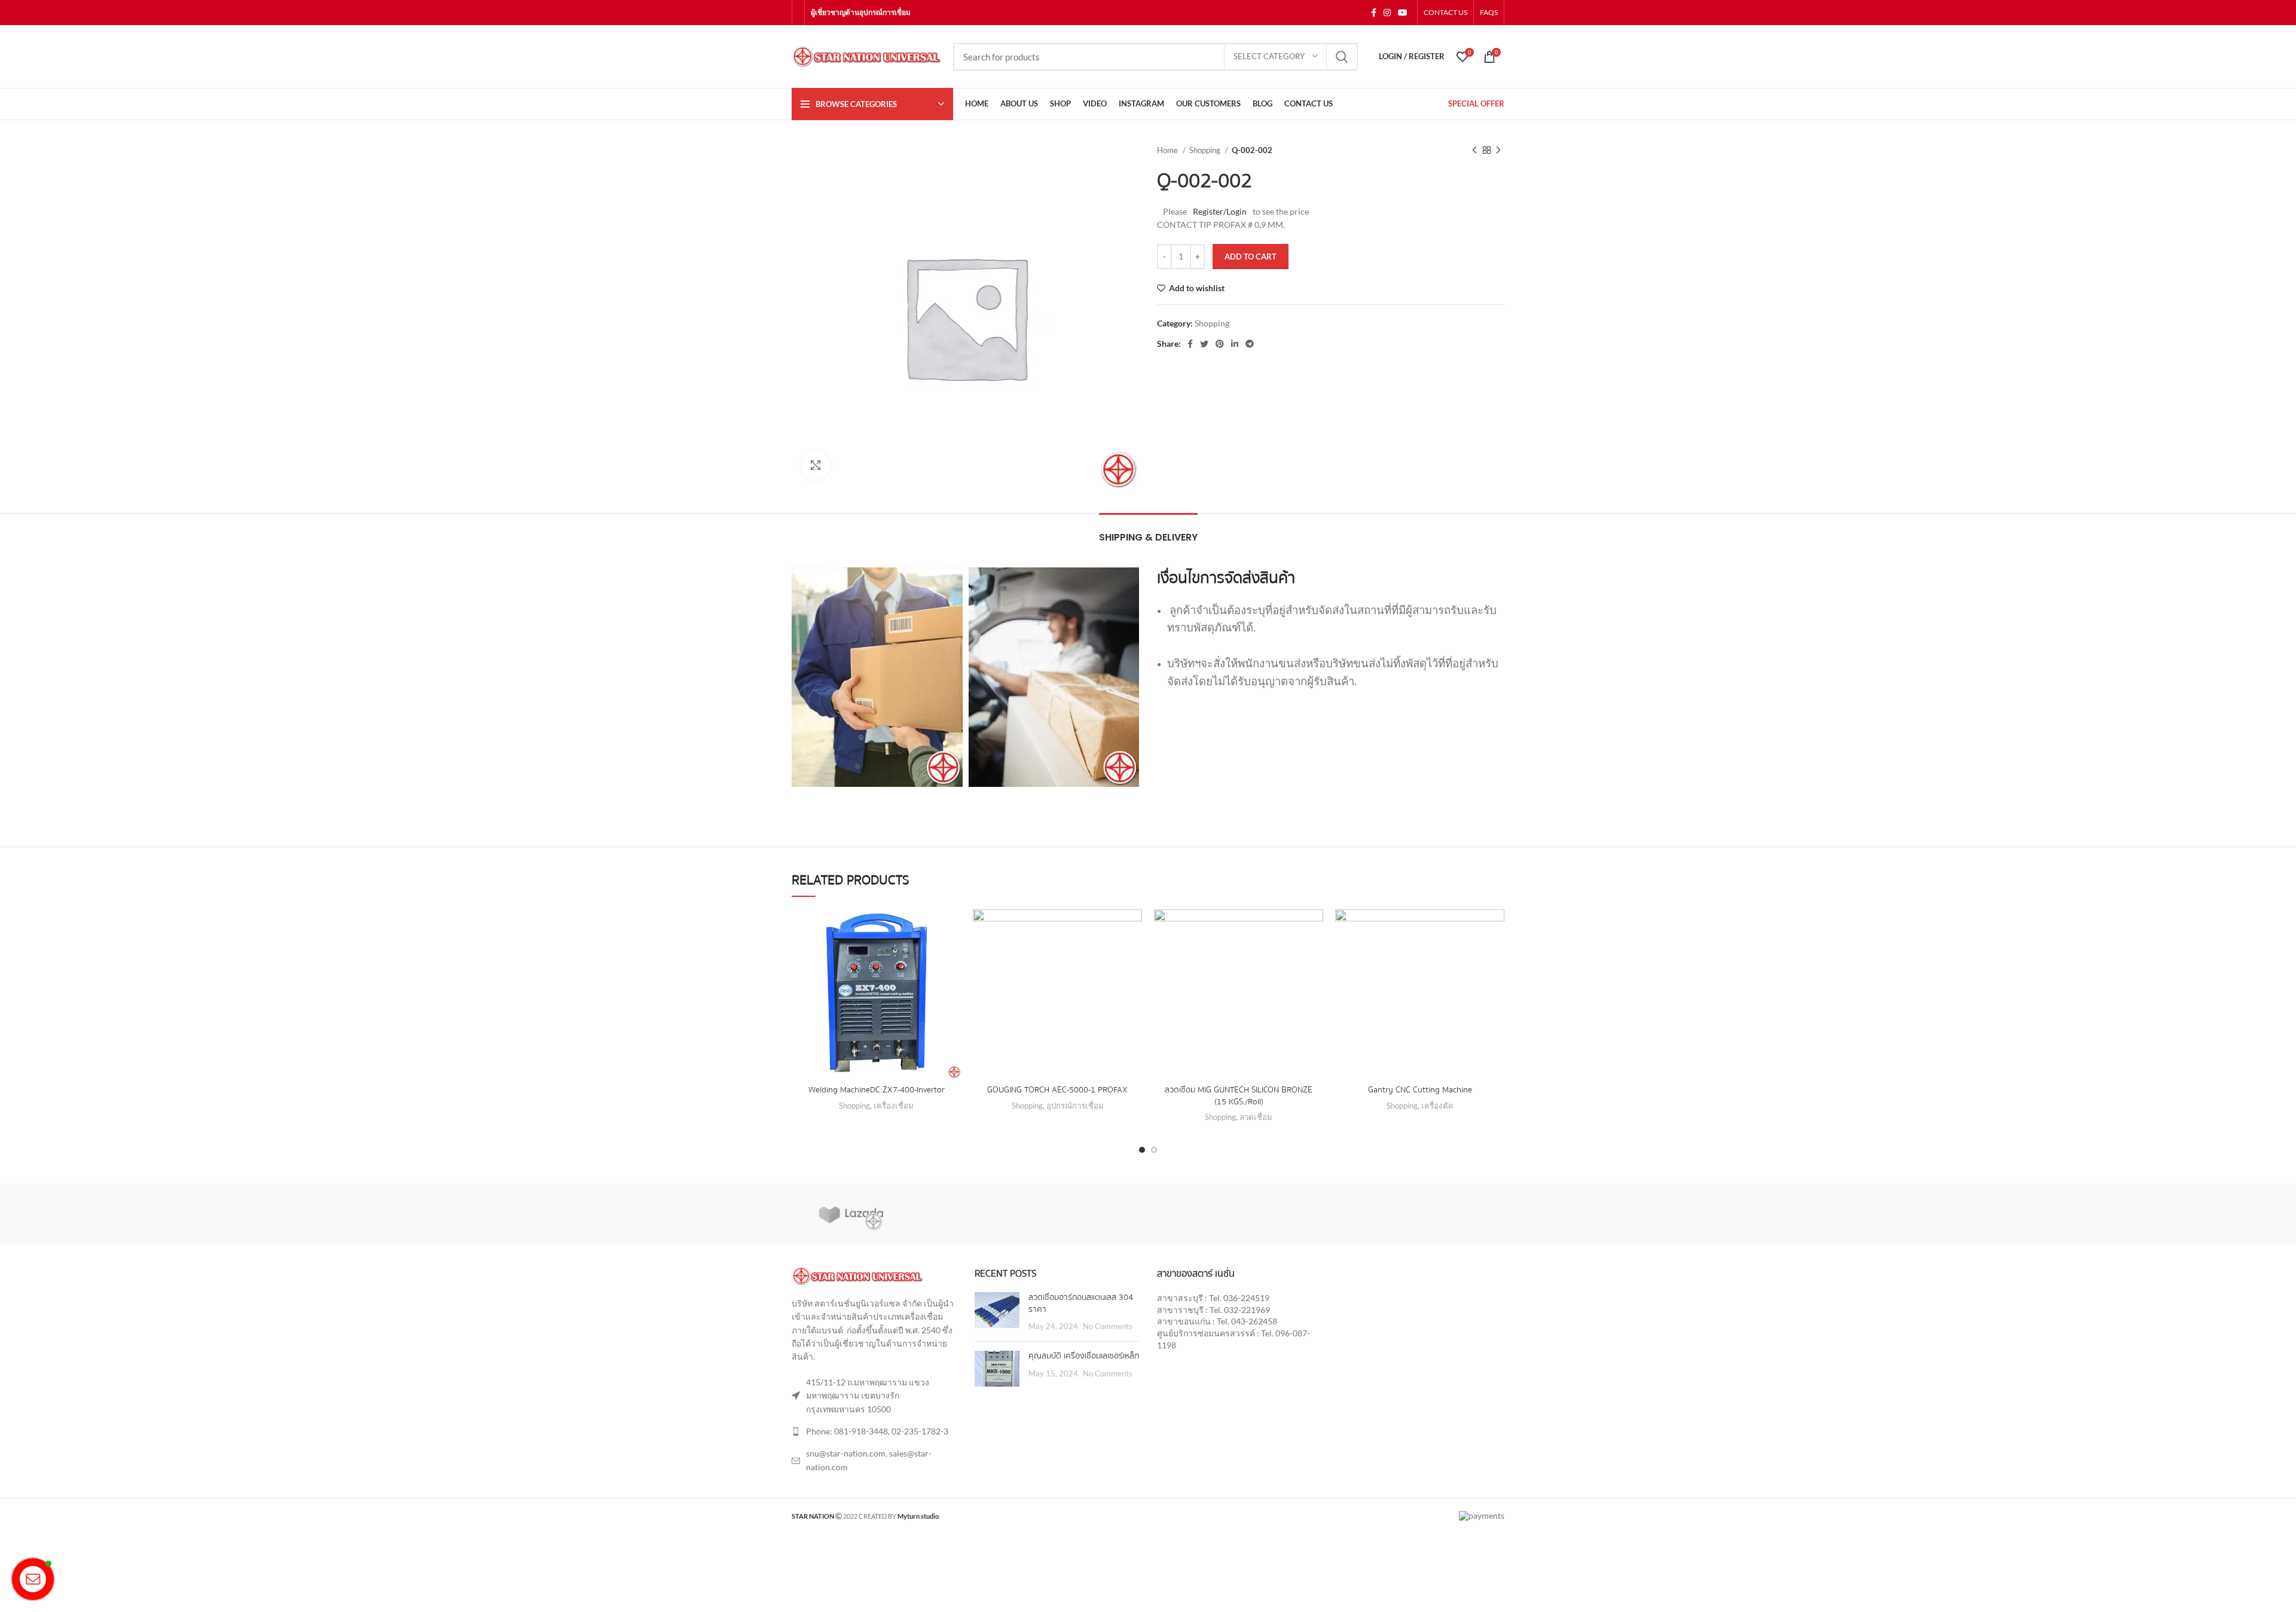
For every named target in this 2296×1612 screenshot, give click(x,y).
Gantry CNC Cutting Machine (1420, 1090)
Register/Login (1220, 211)
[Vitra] (851, 1213)
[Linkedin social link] (1235, 344)
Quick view (952, 956)
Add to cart (1251, 257)
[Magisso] (970, 1213)
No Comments (1108, 1326)
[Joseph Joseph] (1326, 1213)
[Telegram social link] (1250, 344)
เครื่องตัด (1437, 1106)
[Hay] (1445, 1213)
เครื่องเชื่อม (894, 1106)
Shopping (1206, 150)
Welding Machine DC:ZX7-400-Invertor (877, 1090)
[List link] (874, 1431)
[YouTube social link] (1403, 13)
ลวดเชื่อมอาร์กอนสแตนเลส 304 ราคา (1081, 1303)
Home (1168, 150)
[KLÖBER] (1207, 1213)
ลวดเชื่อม (1256, 1117)
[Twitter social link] (1204, 344)
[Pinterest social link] (1220, 344)
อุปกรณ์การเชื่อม (1075, 1106)
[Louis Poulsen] (1089, 1213)
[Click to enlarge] (816, 465)
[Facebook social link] (1374, 13)
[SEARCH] (1342, 57)
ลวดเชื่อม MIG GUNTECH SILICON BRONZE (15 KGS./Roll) (1239, 1096)
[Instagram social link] (1387, 13)
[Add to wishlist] (952, 929)
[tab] (1148, 531)
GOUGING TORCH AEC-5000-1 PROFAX (1057, 1090)
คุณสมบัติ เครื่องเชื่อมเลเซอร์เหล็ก (1084, 1356)
